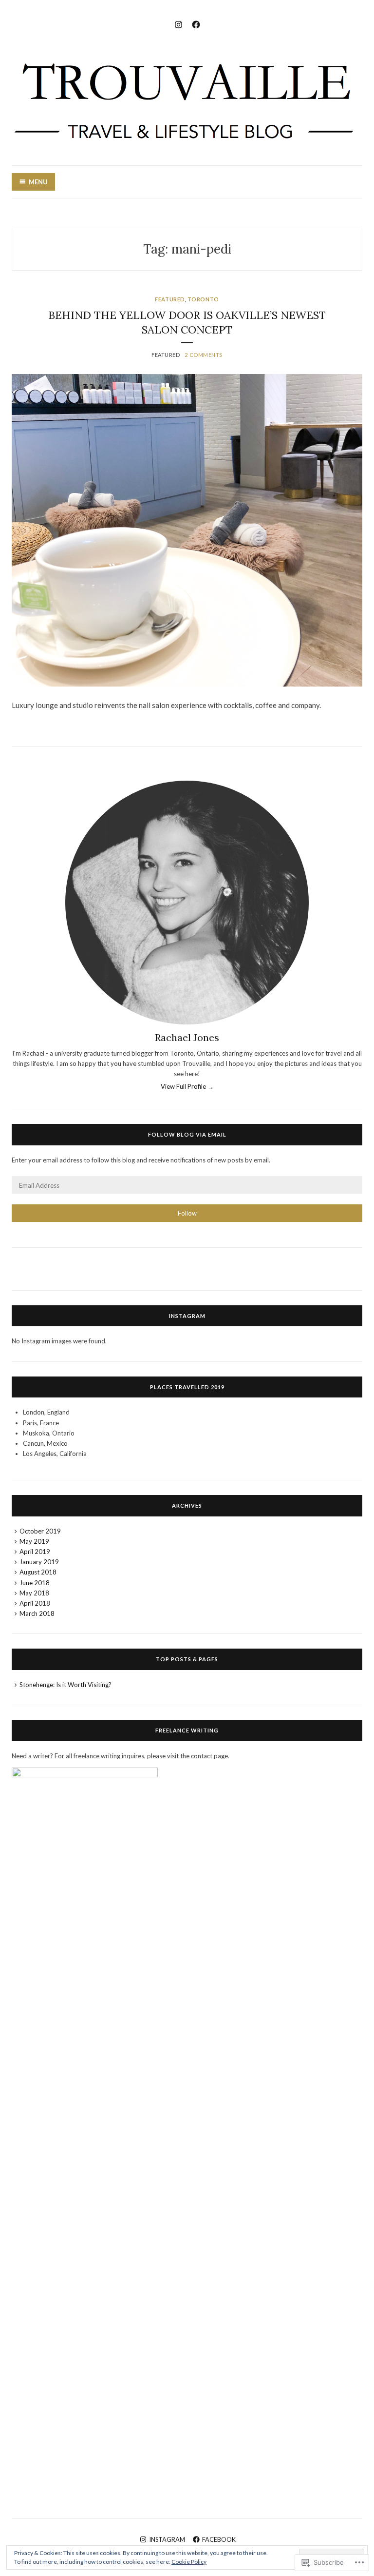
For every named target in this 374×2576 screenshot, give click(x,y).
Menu (38, 182)
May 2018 (34, 1593)
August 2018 (38, 1572)
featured (170, 299)
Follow (187, 1213)
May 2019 (34, 1541)
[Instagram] (178, 23)
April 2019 (35, 1552)
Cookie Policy (189, 2562)
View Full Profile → (187, 1086)
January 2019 (39, 1562)
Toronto (203, 299)
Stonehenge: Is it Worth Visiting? (65, 1685)
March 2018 (37, 1613)
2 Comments (204, 355)
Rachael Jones (187, 1037)
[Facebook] (196, 23)
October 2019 (40, 1531)
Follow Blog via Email (187, 1134)
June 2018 (35, 1583)
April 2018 (35, 1603)
